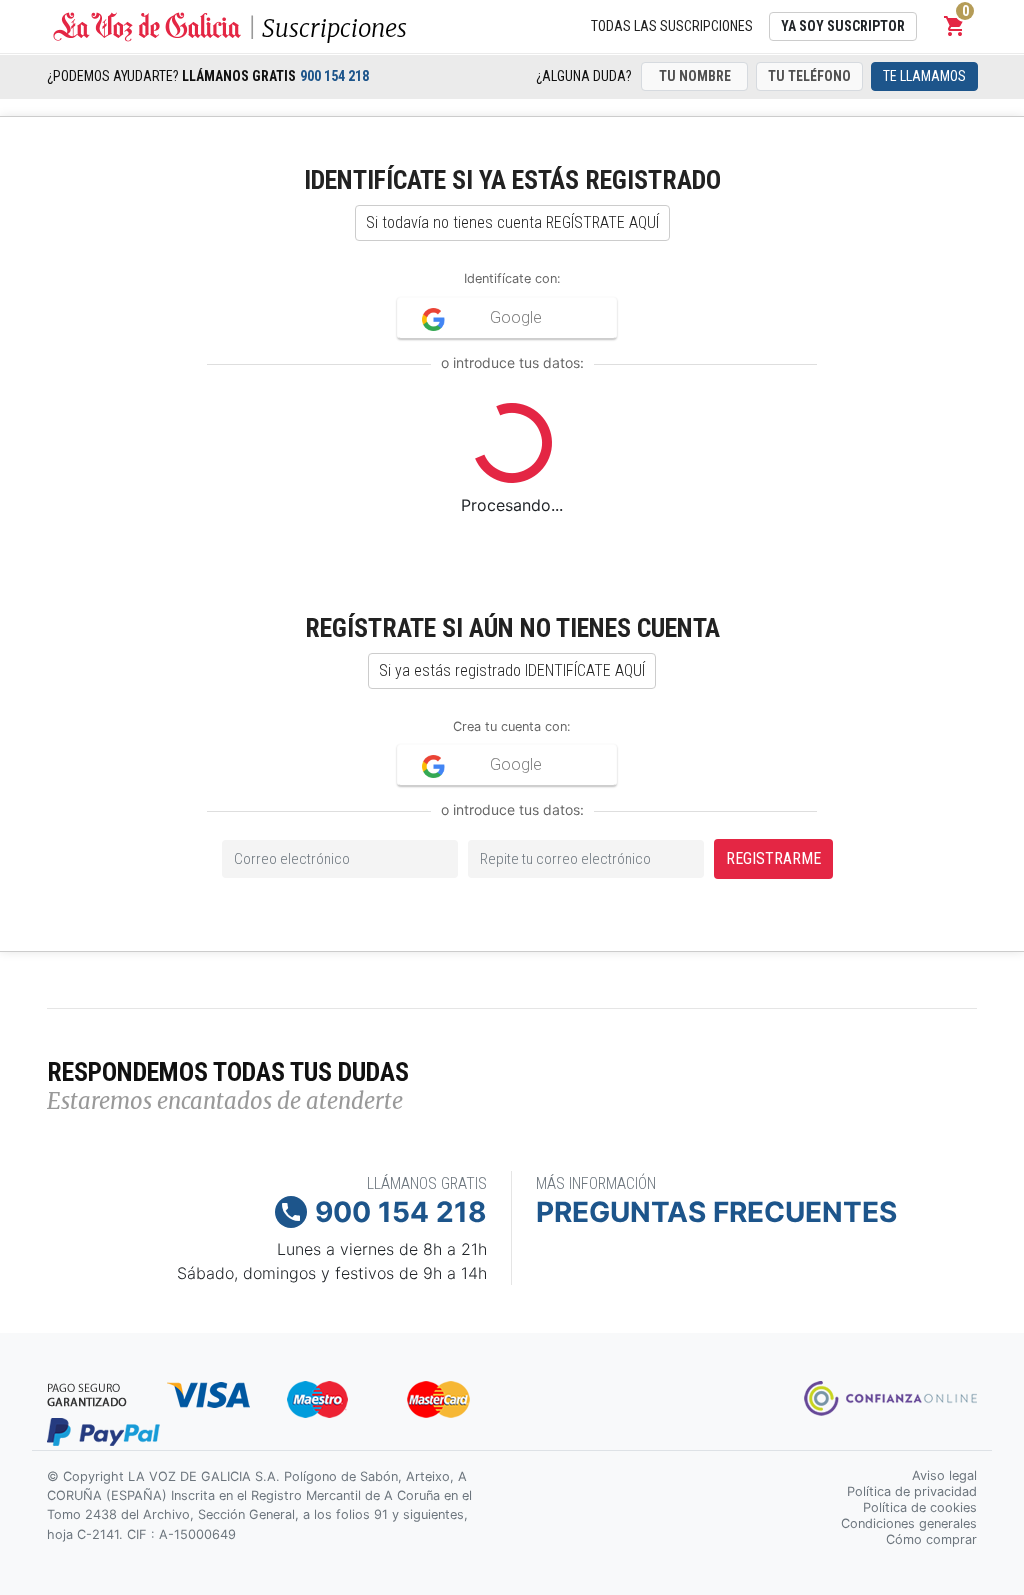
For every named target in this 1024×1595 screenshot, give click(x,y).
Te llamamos (924, 76)
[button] (955, 26)
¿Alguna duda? (584, 76)
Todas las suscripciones (672, 26)
